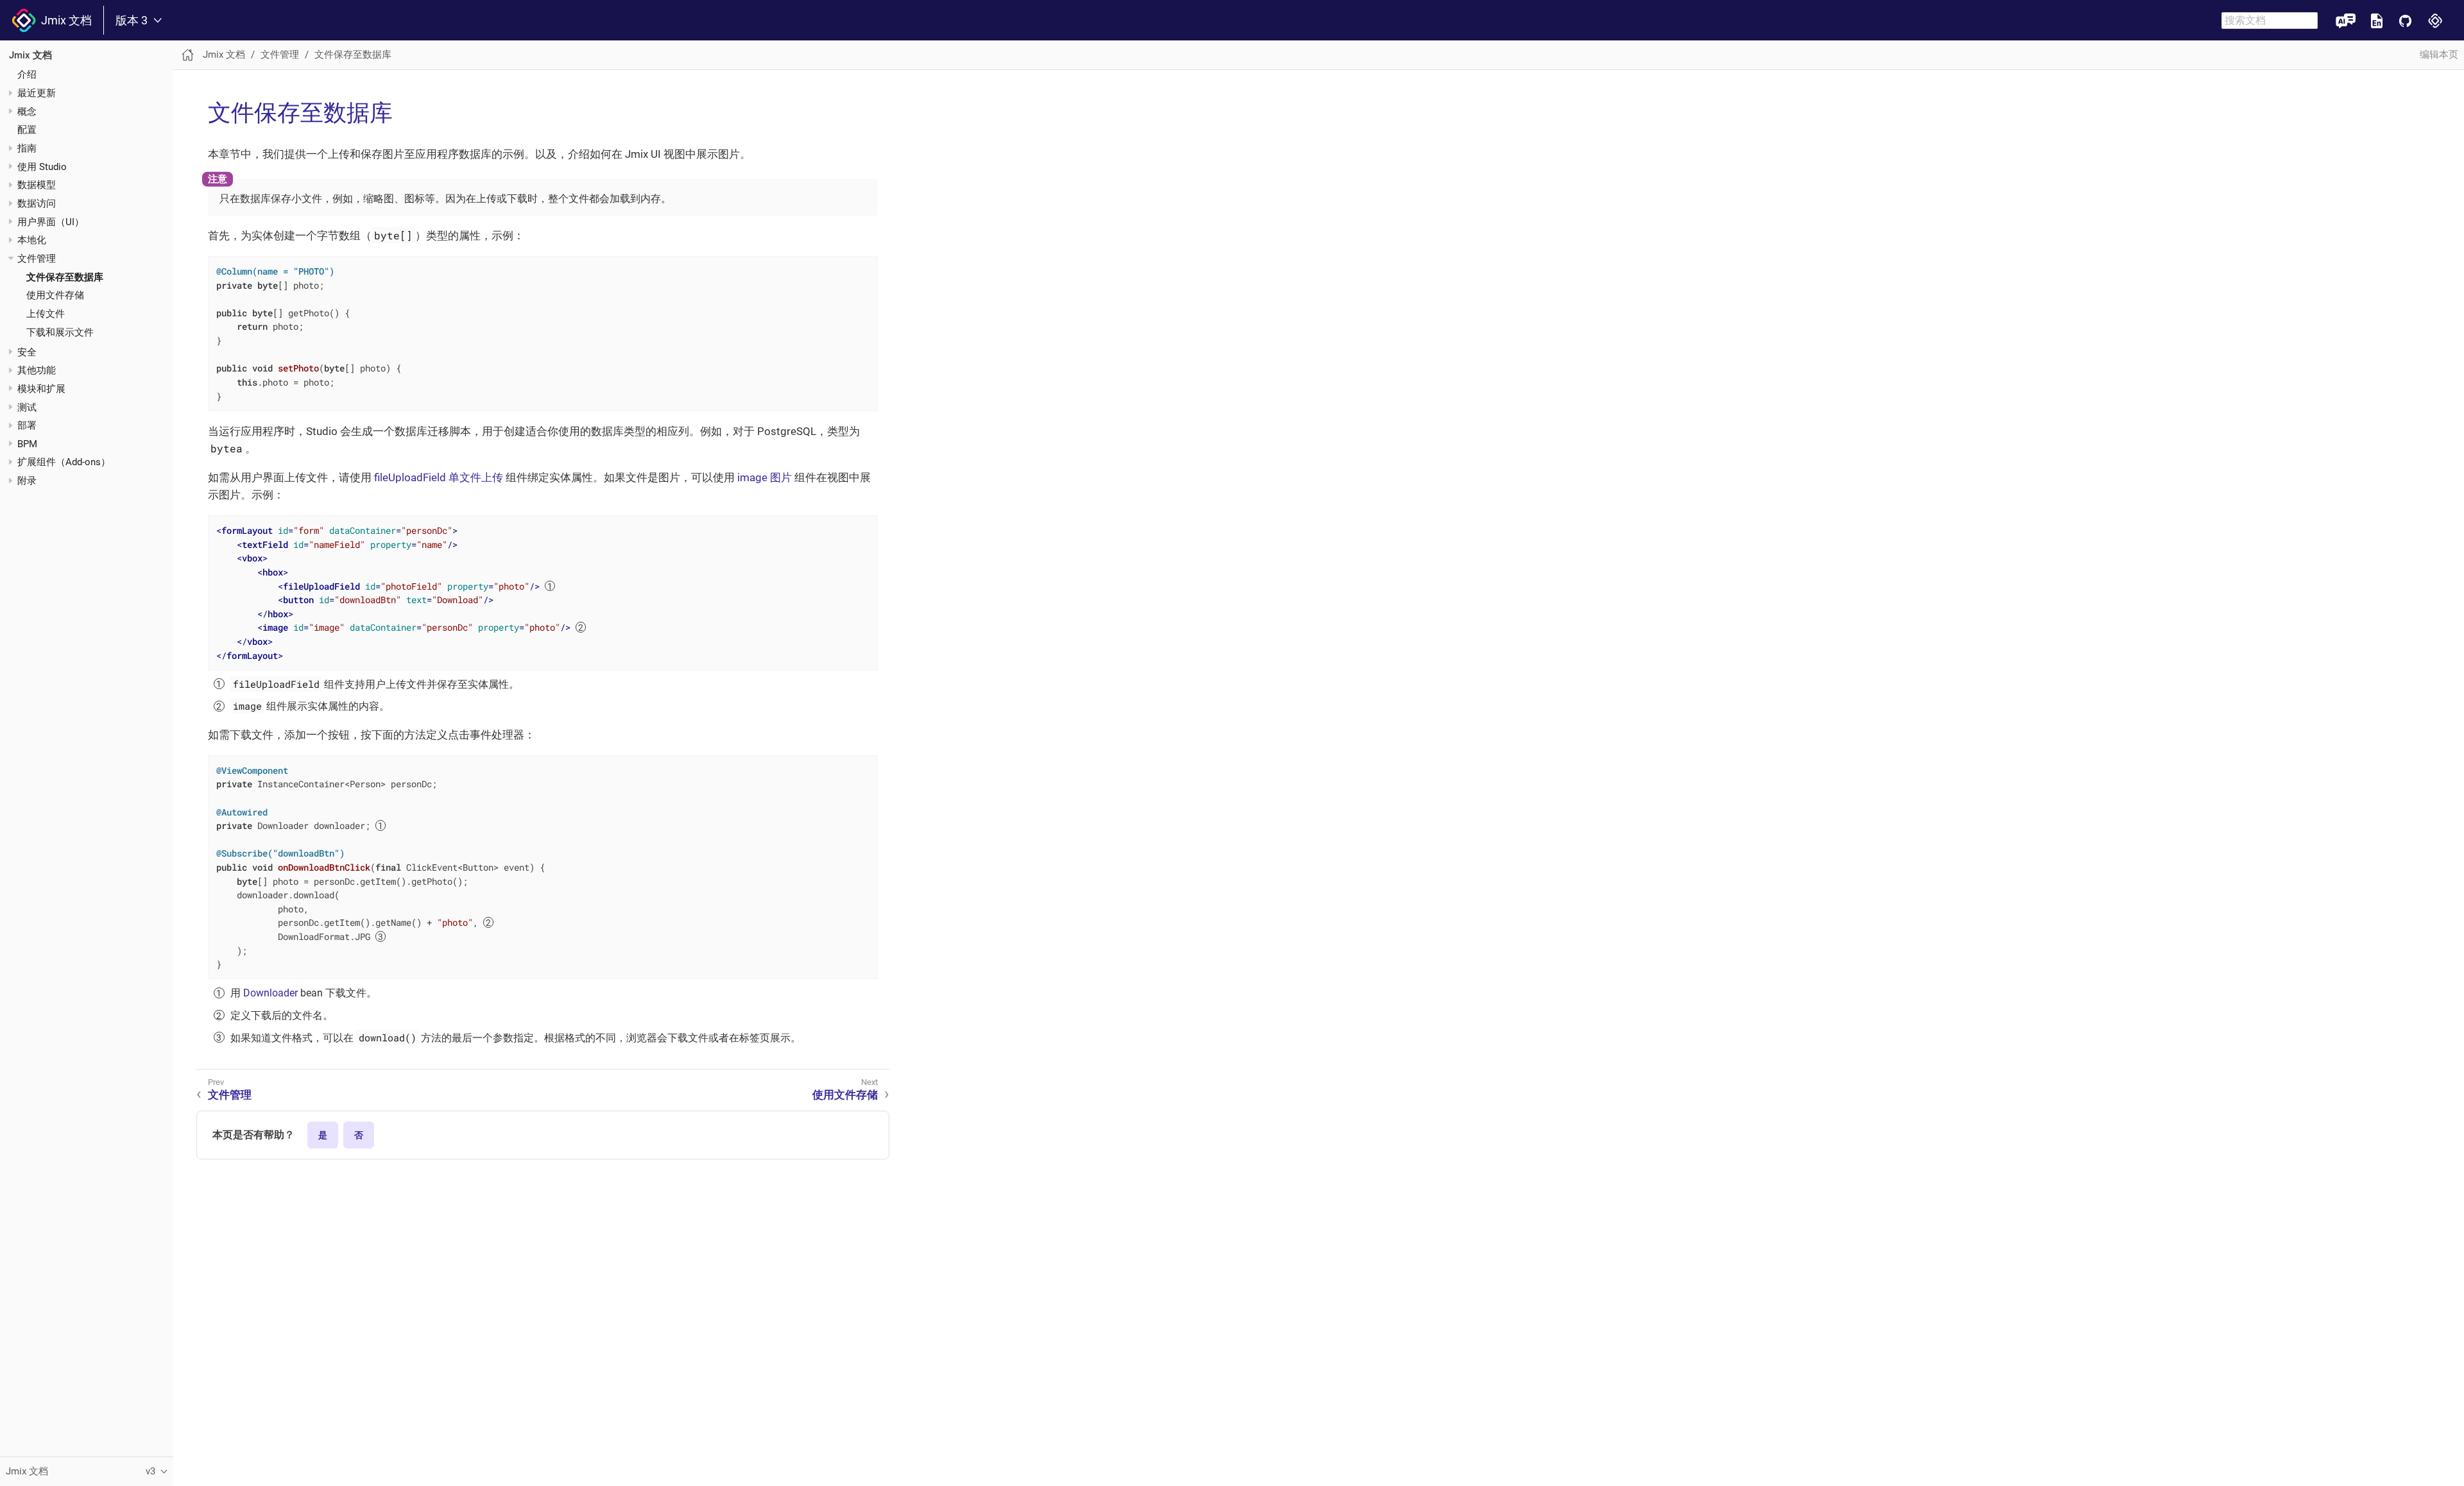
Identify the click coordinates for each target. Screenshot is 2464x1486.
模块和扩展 (41, 389)
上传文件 (46, 314)
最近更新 (37, 93)
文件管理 (37, 259)
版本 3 (132, 21)
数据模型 (37, 185)
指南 (27, 148)
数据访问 (37, 203)
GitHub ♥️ (2405, 20)
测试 (27, 407)
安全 (27, 352)
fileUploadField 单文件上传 (439, 477)
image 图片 (765, 477)
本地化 (32, 240)
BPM (27, 444)
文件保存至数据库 (65, 277)
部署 (27, 425)
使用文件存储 (55, 295)
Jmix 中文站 (2435, 20)
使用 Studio (42, 167)
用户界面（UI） (51, 222)
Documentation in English (2377, 20)
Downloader (270, 993)
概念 (27, 112)
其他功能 (37, 370)
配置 (27, 130)
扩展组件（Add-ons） (64, 462)
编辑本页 (2439, 55)
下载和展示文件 (60, 332)
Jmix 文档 (64, 20)
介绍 (27, 74)
